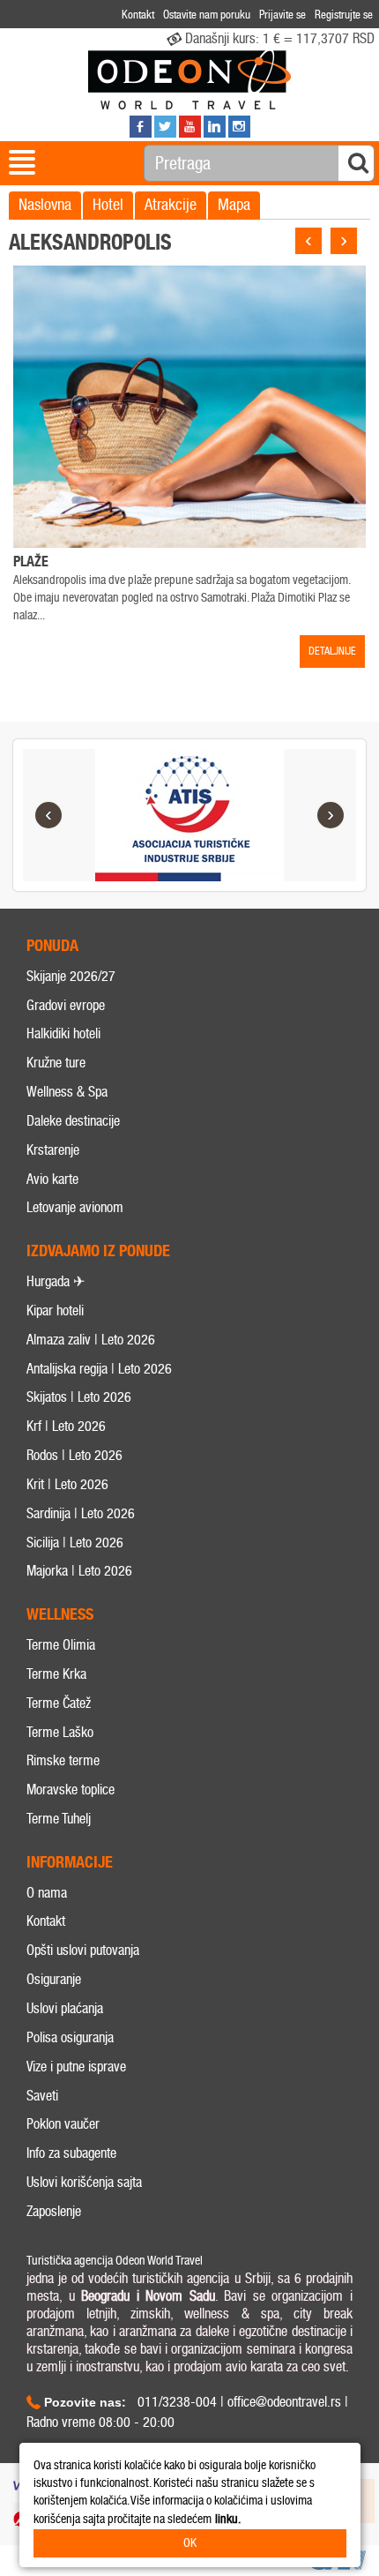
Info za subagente (71, 2153)
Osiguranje (54, 1979)
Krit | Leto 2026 (67, 1484)
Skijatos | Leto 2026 (79, 1397)
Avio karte (52, 1179)
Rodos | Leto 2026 (74, 1455)
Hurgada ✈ (56, 1281)
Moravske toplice (71, 1790)
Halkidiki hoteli (63, 1033)
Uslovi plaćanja (65, 2008)
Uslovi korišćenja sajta (84, 2182)
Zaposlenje (54, 2211)
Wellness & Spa (67, 1092)
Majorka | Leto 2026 (79, 1571)
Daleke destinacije (73, 1121)
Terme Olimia (61, 1645)
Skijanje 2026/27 (71, 976)
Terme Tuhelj (59, 1819)
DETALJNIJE (332, 651)
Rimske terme (63, 1760)
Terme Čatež (59, 1703)
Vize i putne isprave (76, 2067)
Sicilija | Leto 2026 (75, 1543)
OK (190, 2543)
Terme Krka (56, 1674)
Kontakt (46, 1921)
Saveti (42, 2096)
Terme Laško (60, 1732)
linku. (228, 2519)
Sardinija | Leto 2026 (81, 1513)
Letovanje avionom (75, 1207)
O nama (47, 1893)
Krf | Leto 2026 (66, 1426)
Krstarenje (53, 1150)
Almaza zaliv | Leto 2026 (91, 1340)
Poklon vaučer (63, 2124)
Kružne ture (56, 1063)
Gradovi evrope (66, 1005)
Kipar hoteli (55, 1310)
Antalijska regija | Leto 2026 (99, 1369)
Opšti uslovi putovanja (83, 1950)
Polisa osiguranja (70, 2037)
